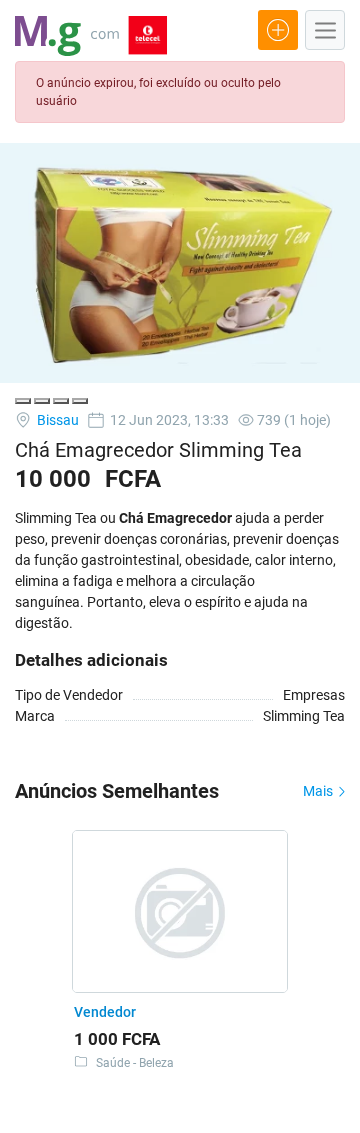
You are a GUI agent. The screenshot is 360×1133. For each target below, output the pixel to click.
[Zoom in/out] (80, 401)
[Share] (42, 401)
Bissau (56, 420)
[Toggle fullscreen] (61, 401)
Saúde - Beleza (135, 1063)
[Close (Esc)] (23, 401)
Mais (319, 791)
